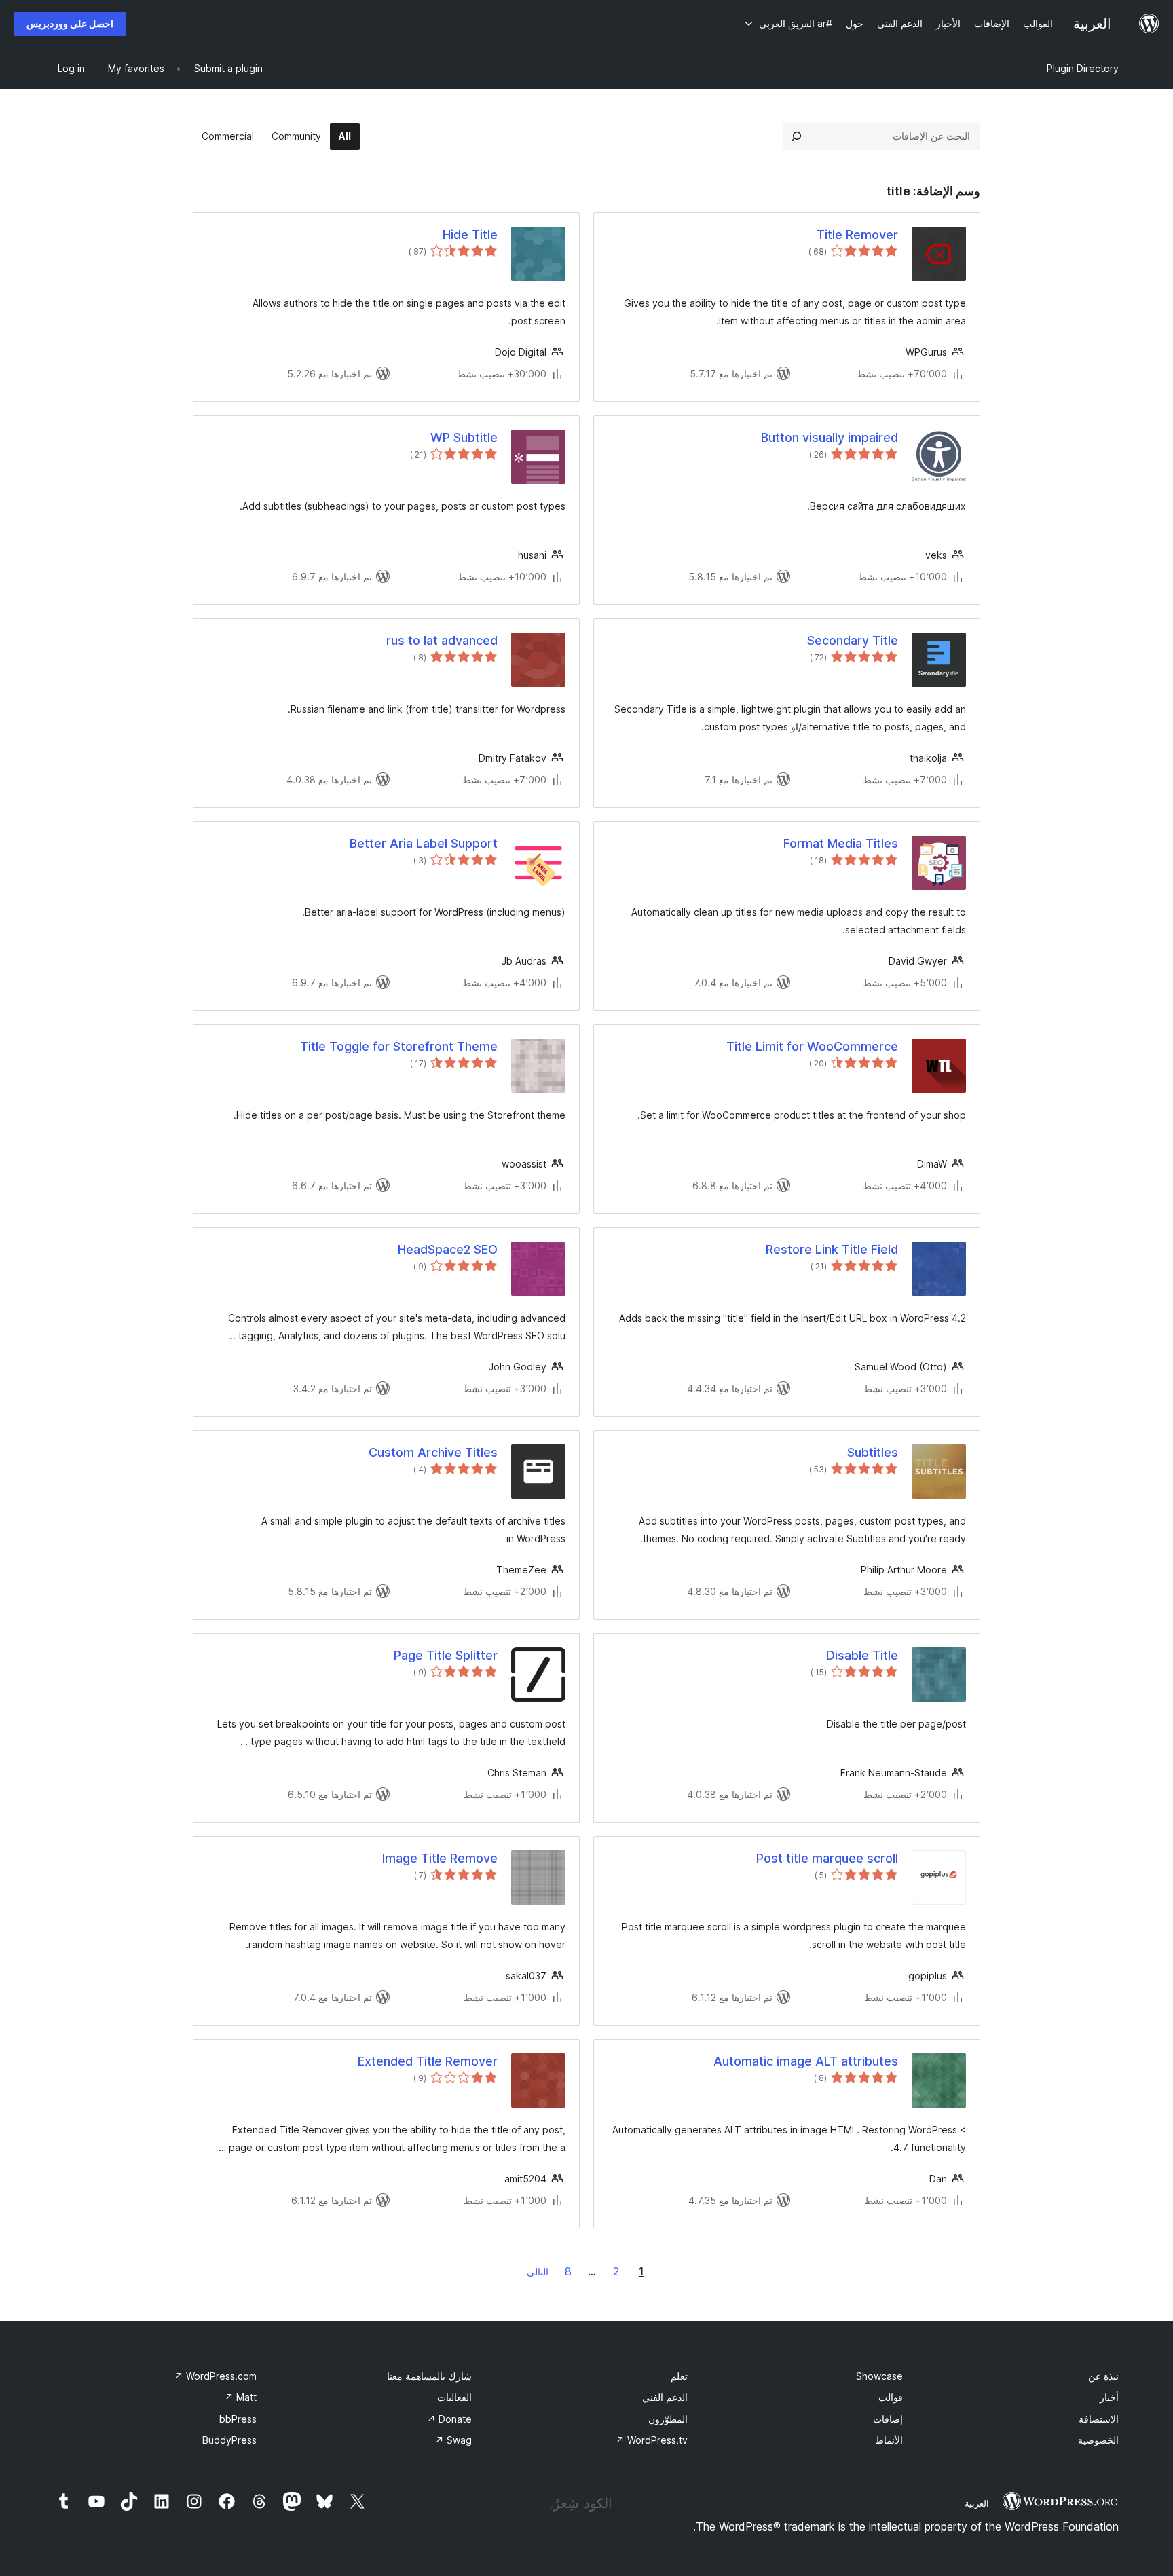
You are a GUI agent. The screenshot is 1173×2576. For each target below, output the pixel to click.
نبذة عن (1103, 2376)
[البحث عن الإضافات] (796, 136)
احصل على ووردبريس (70, 23)
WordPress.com (216, 2376)
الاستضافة (1099, 2419)
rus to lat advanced (442, 640)
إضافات (888, 2419)
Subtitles (873, 1452)
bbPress (238, 2419)
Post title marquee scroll (827, 1858)
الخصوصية (1098, 2440)
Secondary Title (853, 640)
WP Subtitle (464, 437)
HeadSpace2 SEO (448, 1249)
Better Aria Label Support (424, 843)
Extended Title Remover (428, 2061)
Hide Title (470, 235)
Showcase (879, 2376)
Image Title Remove (440, 1858)
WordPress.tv (652, 2440)
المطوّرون (668, 2419)
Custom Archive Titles (433, 1452)
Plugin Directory (1083, 68)
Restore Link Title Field (832, 1249)
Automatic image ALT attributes (806, 2061)
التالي (538, 2272)
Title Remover (857, 235)
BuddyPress (229, 2440)
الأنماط (889, 2440)
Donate (449, 2419)
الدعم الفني (665, 2397)
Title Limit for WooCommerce (812, 1046)
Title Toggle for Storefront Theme (399, 1046)
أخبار (1109, 2397)
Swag (453, 2440)
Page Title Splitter (446, 1655)
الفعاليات (454, 2397)
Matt (241, 2397)
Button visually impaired (830, 437)
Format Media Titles (841, 843)
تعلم (679, 2376)
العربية (977, 2503)
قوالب (891, 2397)
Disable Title (862, 1655)
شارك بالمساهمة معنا (429, 2376)
